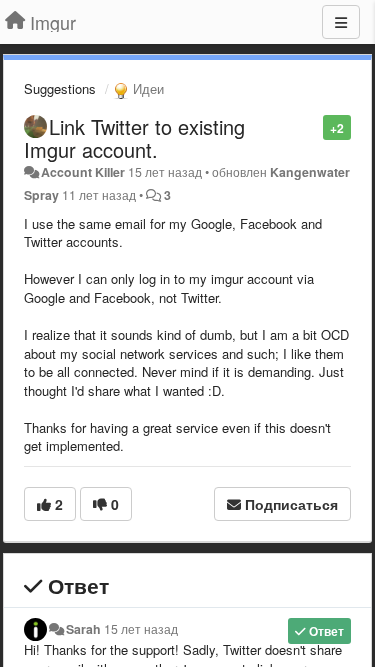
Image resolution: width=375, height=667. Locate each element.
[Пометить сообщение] (312, 126)
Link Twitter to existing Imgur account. (134, 138)
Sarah (83, 629)
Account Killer (83, 172)
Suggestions (60, 88)
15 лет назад (141, 629)
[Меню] (341, 22)
